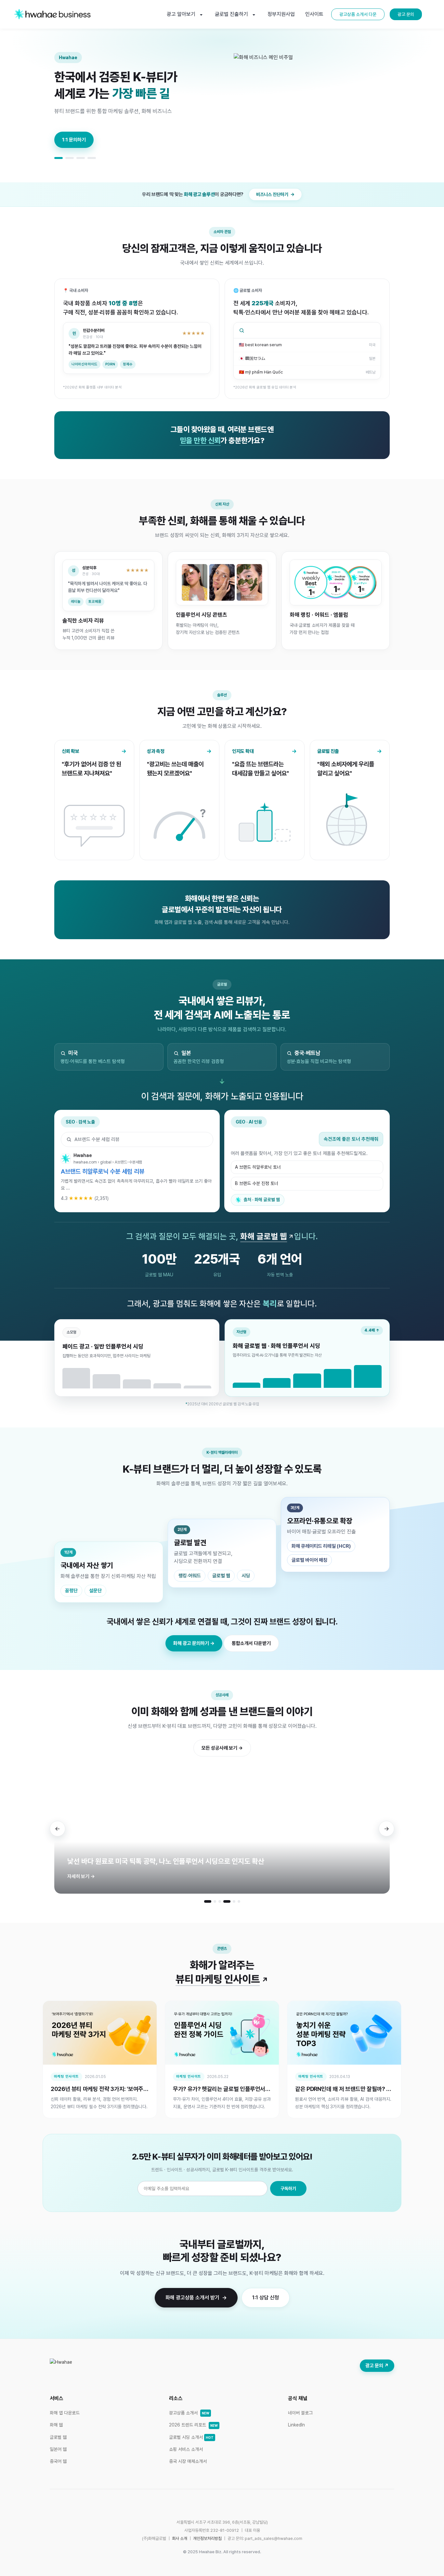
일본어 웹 (58, 2449)
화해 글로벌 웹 (264, 1236)
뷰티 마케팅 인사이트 (222, 1979)
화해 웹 (56, 2425)
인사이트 (314, 14)
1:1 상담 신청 (266, 2298)
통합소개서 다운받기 (251, 1643)
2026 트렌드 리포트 (193, 2425)
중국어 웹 (58, 2461)
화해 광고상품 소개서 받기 (192, 2298)
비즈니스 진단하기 (272, 194)
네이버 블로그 (300, 2413)
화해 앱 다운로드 (65, 2413)
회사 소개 (180, 2538)
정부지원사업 (281, 14)
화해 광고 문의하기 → (194, 1643)
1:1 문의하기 (74, 140)
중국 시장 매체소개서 (188, 2461)
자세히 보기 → (81, 1876)
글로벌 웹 (58, 2437)
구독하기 (288, 2188)
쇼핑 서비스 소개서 (186, 2449)
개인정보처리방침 (207, 2538)
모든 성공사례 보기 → (222, 1748)
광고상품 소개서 (189, 2413)
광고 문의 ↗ (377, 2366)
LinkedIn (296, 2425)
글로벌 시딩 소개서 (191, 2437)
